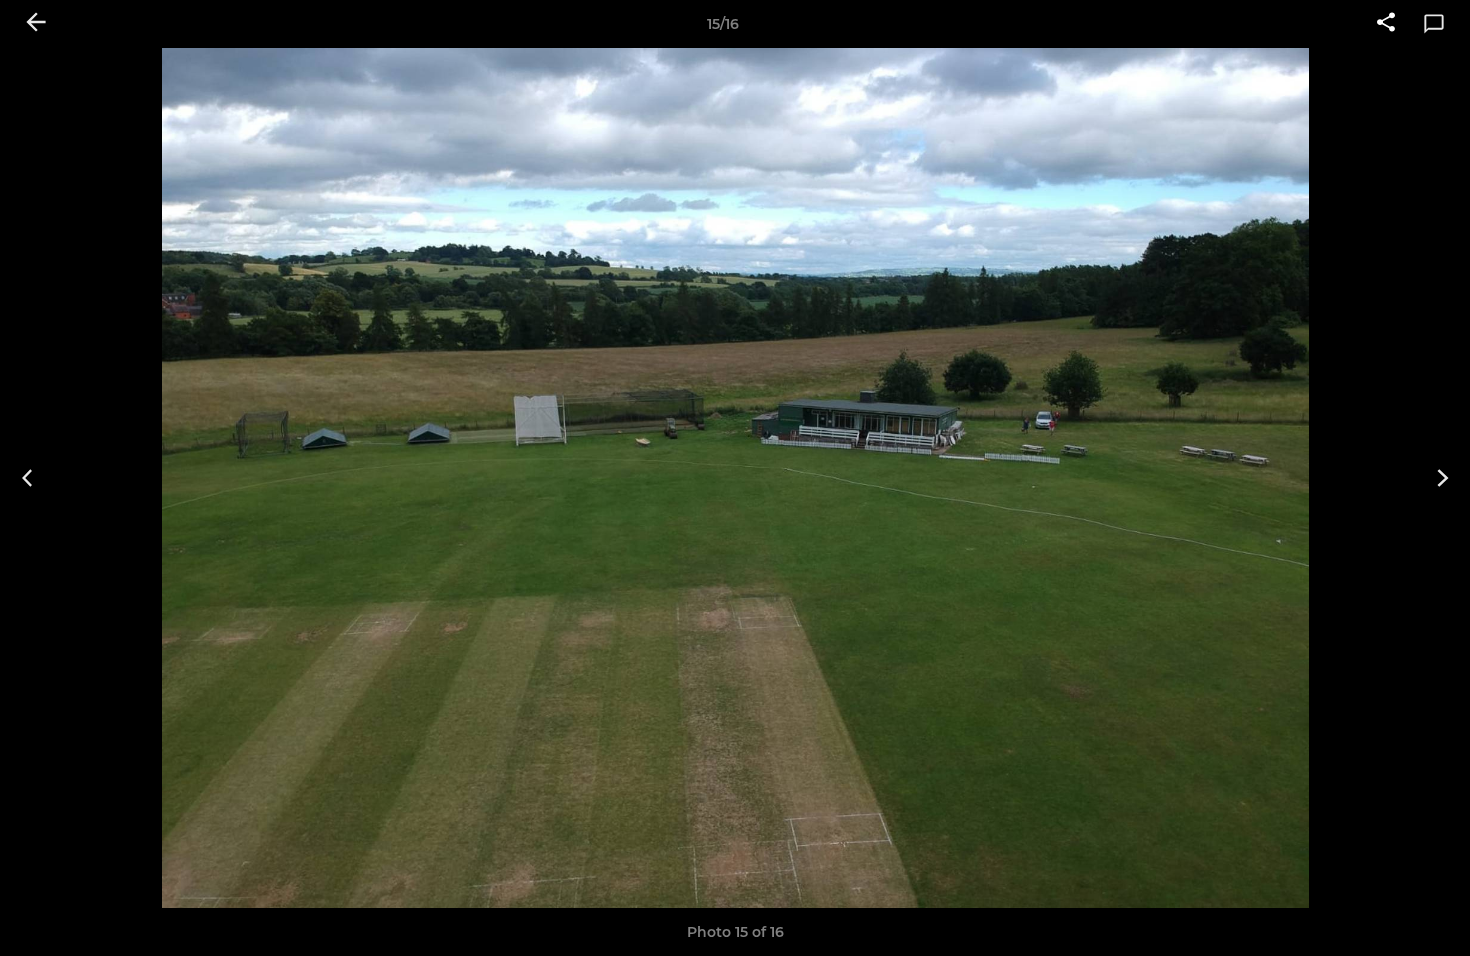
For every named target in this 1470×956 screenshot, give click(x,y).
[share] (1386, 24)
